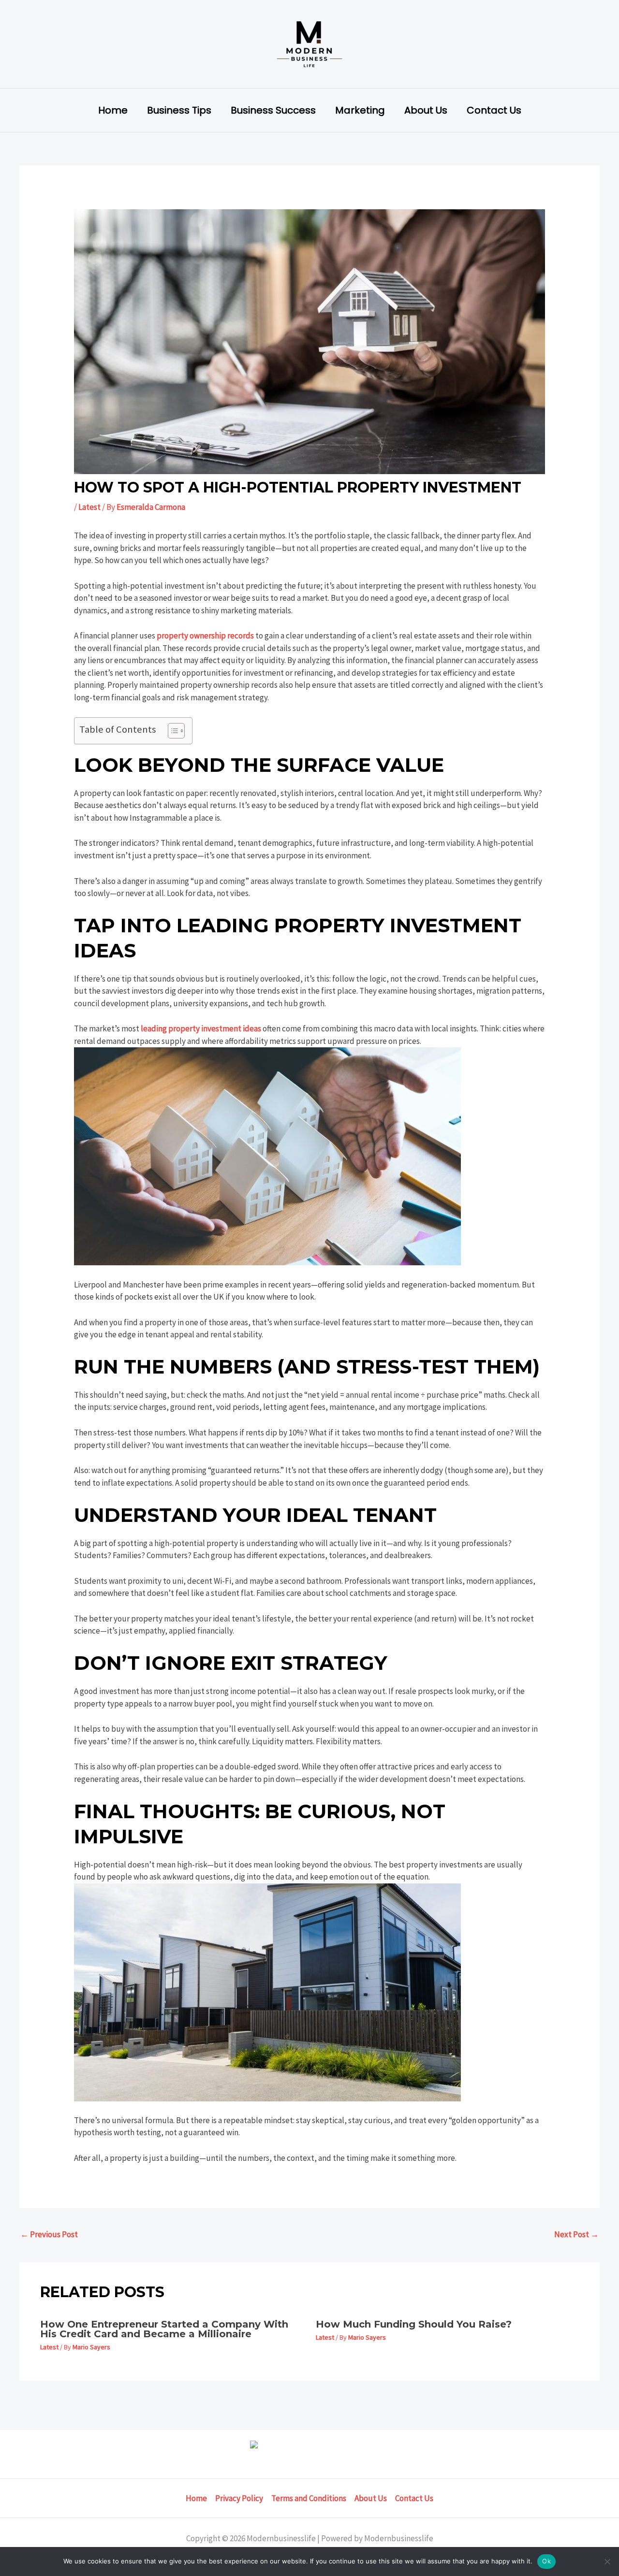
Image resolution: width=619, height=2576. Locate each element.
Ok (546, 2561)
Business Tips (179, 110)
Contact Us (494, 110)
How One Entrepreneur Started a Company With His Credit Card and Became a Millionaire (164, 2329)
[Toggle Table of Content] (171, 731)
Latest (89, 507)
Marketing (360, 110)
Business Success (273, 110)
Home (113, 110)
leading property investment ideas (201, 1028)
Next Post (576, 2234)
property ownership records (205, 636)
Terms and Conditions (309, 2498)
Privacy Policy (239, 2498)
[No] (607, 2562)
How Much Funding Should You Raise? (414, 2324)
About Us (426, 110)
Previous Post (49, 2234)
